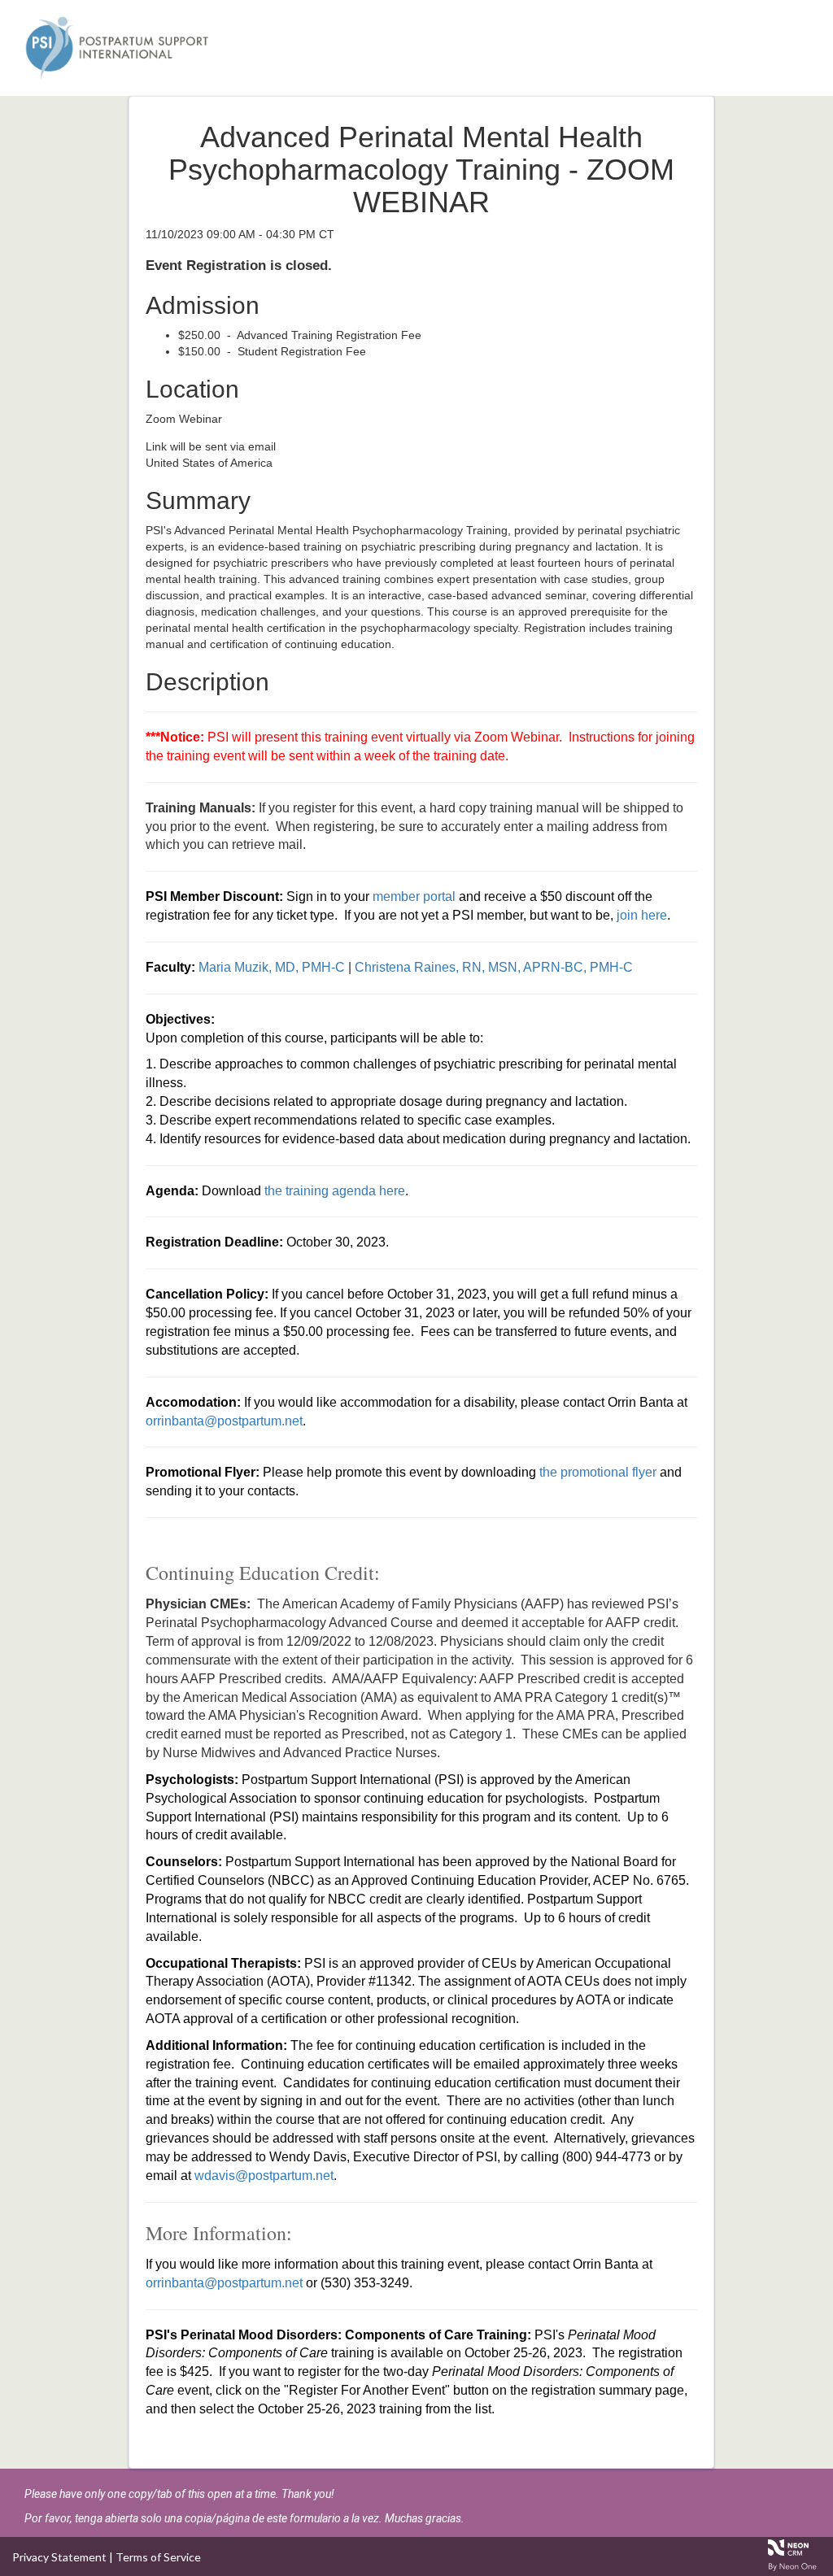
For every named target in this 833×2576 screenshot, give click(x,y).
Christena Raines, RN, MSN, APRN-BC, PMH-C (494, 967)
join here (642, 915)
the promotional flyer (598, 1472)
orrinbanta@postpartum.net (224, 1421)
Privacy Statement (59, 2557)
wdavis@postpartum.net (264, 2176)
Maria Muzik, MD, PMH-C (272, 967)
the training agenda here (335, 1191)
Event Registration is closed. (239, 265)
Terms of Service (158, 2557)
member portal (414, 896)
